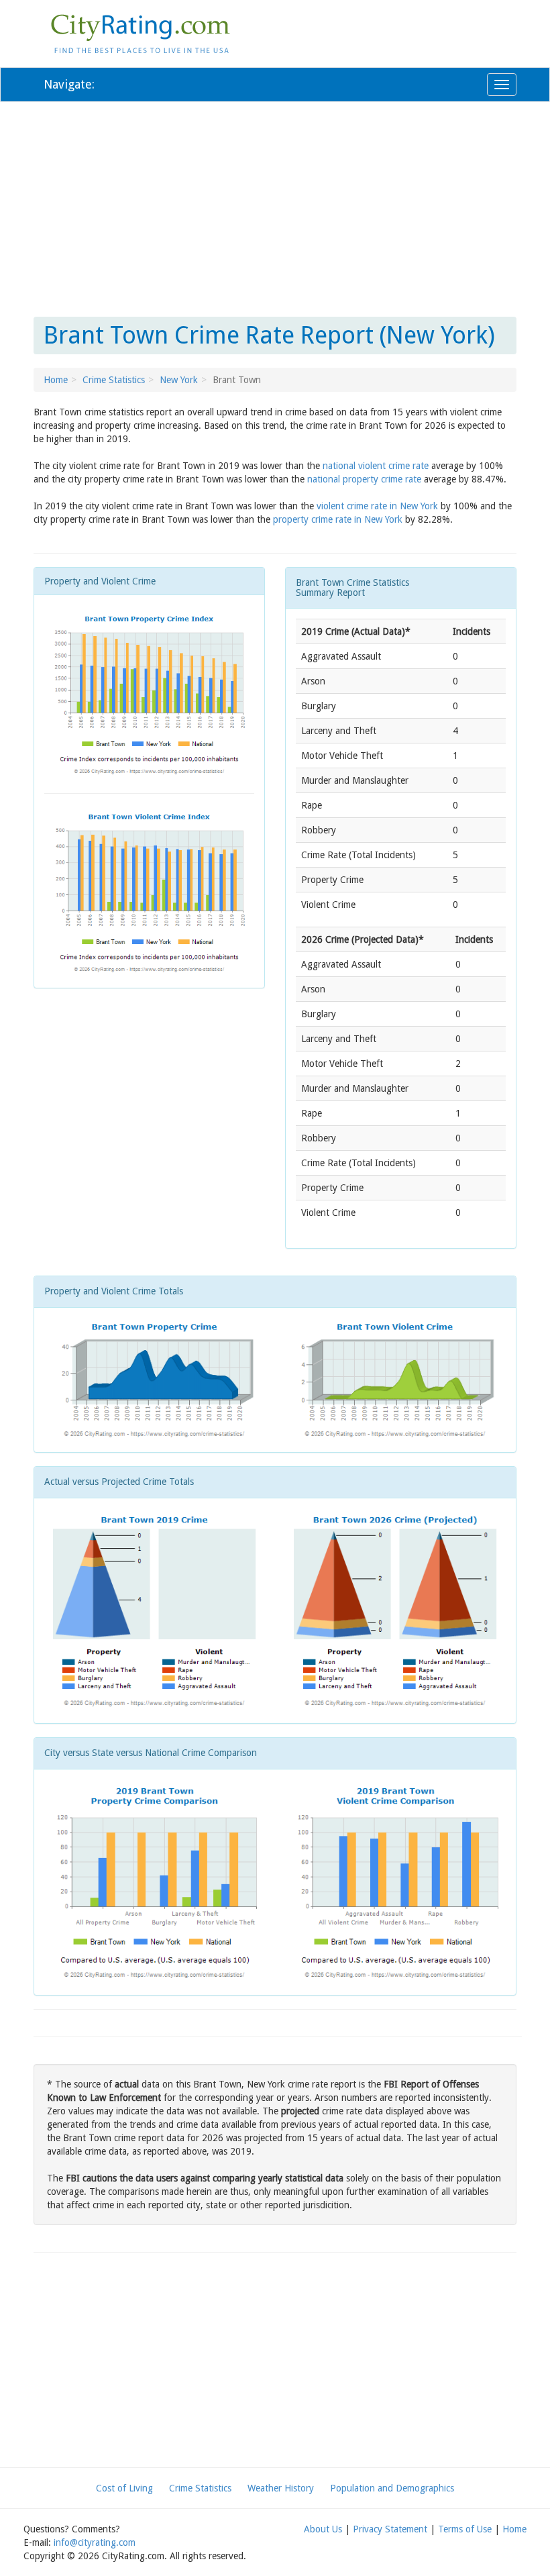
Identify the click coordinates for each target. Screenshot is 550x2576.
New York (179, 380)
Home (56, 380)
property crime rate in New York (338, 519)
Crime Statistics (114, 380)
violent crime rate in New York (377, 506)
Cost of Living (124, 2488)
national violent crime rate (376, 466)
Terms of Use (465, 2529)
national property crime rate (364, 479)
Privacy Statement (390, 2529)
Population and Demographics (392, 2488)
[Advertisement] (275, 209)
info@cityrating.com (95, 2542)
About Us (323, 2529)
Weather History (281, 2488)
